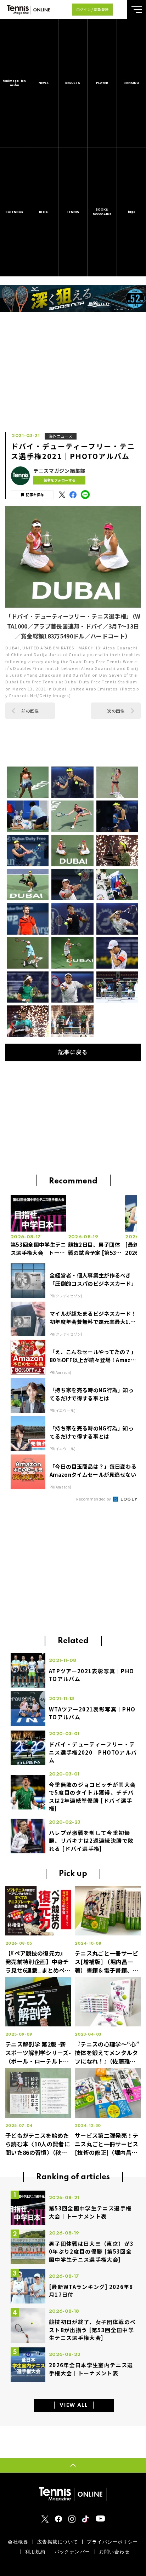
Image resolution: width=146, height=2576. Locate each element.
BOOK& (102, 212)
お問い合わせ (115, 2552)
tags (131, 212)
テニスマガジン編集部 (59, 471)
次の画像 (116, 711)
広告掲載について (58, 2542)
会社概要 (18, 2542)
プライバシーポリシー (112, 2542)
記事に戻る (73, 1052)
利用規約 (35, 2552)
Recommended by (94, 1499)
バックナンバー (72, 2552)
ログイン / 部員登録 (92, 9)
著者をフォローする (60, 480)
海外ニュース (61, 436)
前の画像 (30, 711)
